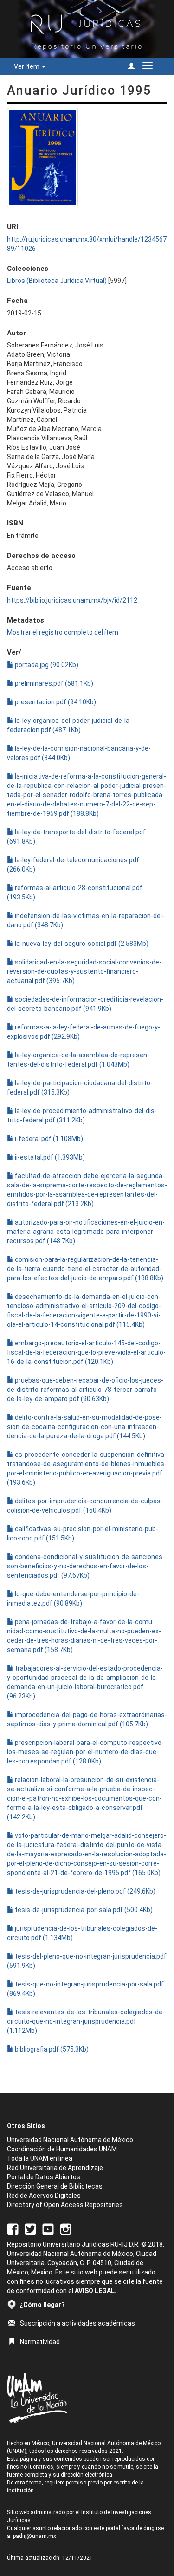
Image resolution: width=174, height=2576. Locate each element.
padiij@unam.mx (35, 2536)
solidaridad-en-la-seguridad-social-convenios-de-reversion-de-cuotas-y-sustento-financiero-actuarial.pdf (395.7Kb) (84, 971)
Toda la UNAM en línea (40, 2158)
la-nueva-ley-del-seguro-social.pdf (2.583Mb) (81, 944)
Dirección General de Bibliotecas (55, 2186)
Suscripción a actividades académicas (77, 2323)
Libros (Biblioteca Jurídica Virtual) (57, 281)
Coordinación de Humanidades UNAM (62, 2149)
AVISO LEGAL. (96, 2291)
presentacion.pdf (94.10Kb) (55, 702)
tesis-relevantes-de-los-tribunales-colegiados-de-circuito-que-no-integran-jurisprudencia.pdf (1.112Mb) (86, 2021)
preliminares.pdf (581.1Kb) (53, 683)
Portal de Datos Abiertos (44, 2177)
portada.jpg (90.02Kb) (46, 665)
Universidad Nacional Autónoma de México (70, 2140)
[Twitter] (30, 2229)
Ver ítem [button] (27, 66)
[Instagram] (66, 2229)
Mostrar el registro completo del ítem (63, 632)
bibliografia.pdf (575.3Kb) (51, 2049)
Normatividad (40, 2342)
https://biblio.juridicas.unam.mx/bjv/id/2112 (72, 600)
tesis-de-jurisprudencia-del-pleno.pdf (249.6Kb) (84, 1891)
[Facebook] (13, 2229)
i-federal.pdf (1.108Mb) (48, 1139)
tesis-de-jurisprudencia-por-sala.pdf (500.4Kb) (83, 1910)
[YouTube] (48, 2229)
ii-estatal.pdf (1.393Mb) (49, 1157)
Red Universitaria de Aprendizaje (55, 2168)
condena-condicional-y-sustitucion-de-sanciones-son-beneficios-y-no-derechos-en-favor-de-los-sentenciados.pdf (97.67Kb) (86, 1566)
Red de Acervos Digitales (44, 2196)
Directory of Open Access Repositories (65, 2205)
